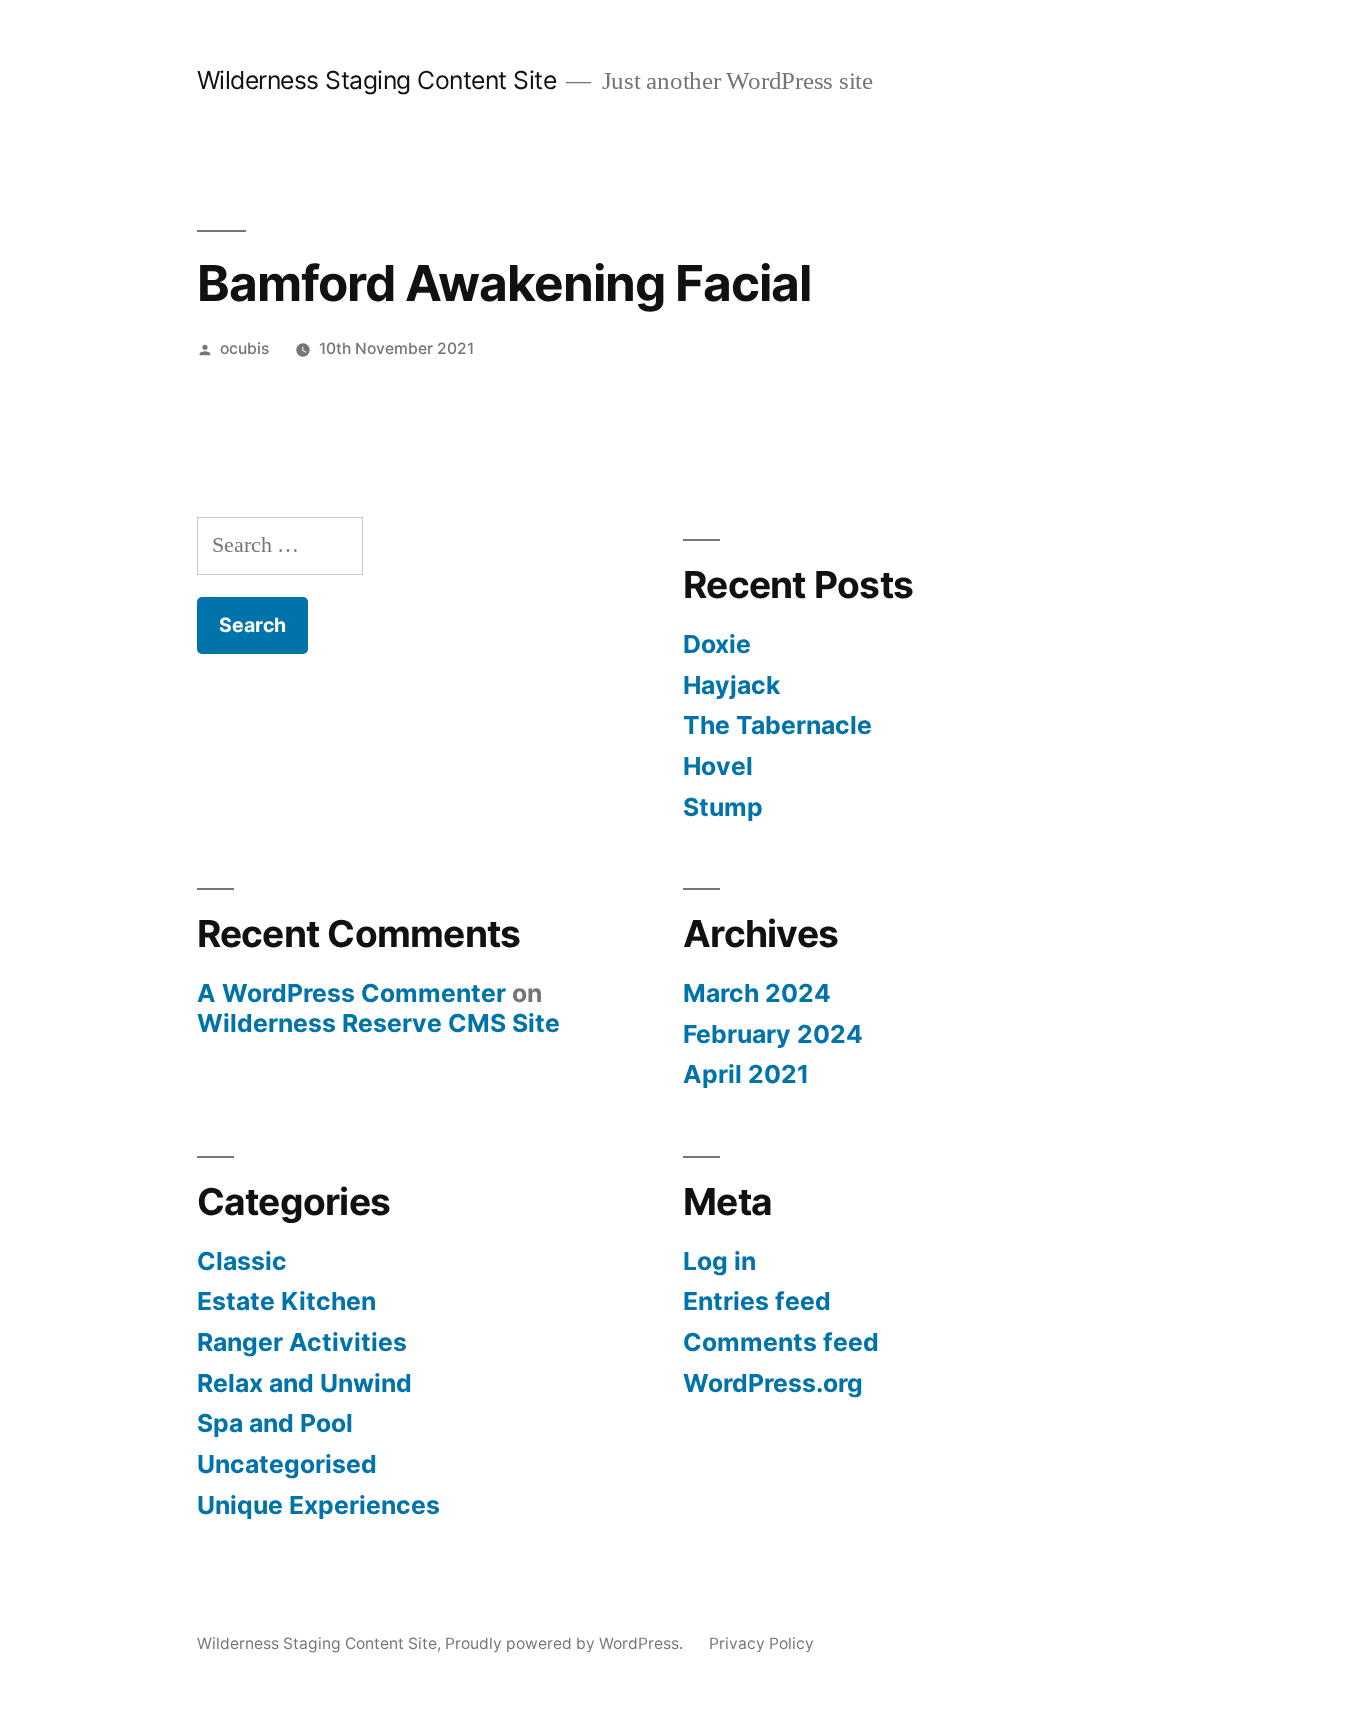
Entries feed (757, 1301)
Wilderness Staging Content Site (377, 80)
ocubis (244, 348)
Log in (719, 1261)
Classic (242, 1261)
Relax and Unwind (304, 1383)
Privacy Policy (761, 1643)
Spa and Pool (275, 1423)
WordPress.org (773, 1383)
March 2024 (757, 993)
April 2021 (746, 1074)
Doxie (717, 644)
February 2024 (773, 1034)
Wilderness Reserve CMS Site (378, 1023)
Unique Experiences (318, 1505)
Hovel (718, 766)
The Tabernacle (777, 725)
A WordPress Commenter (351, 993)
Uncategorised (287, 1464)
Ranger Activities (302, 1342)
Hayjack (731, 685)
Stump (723, 807)
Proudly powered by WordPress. (566, 1643)
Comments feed (781, 1342)
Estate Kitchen (286, 1301)
